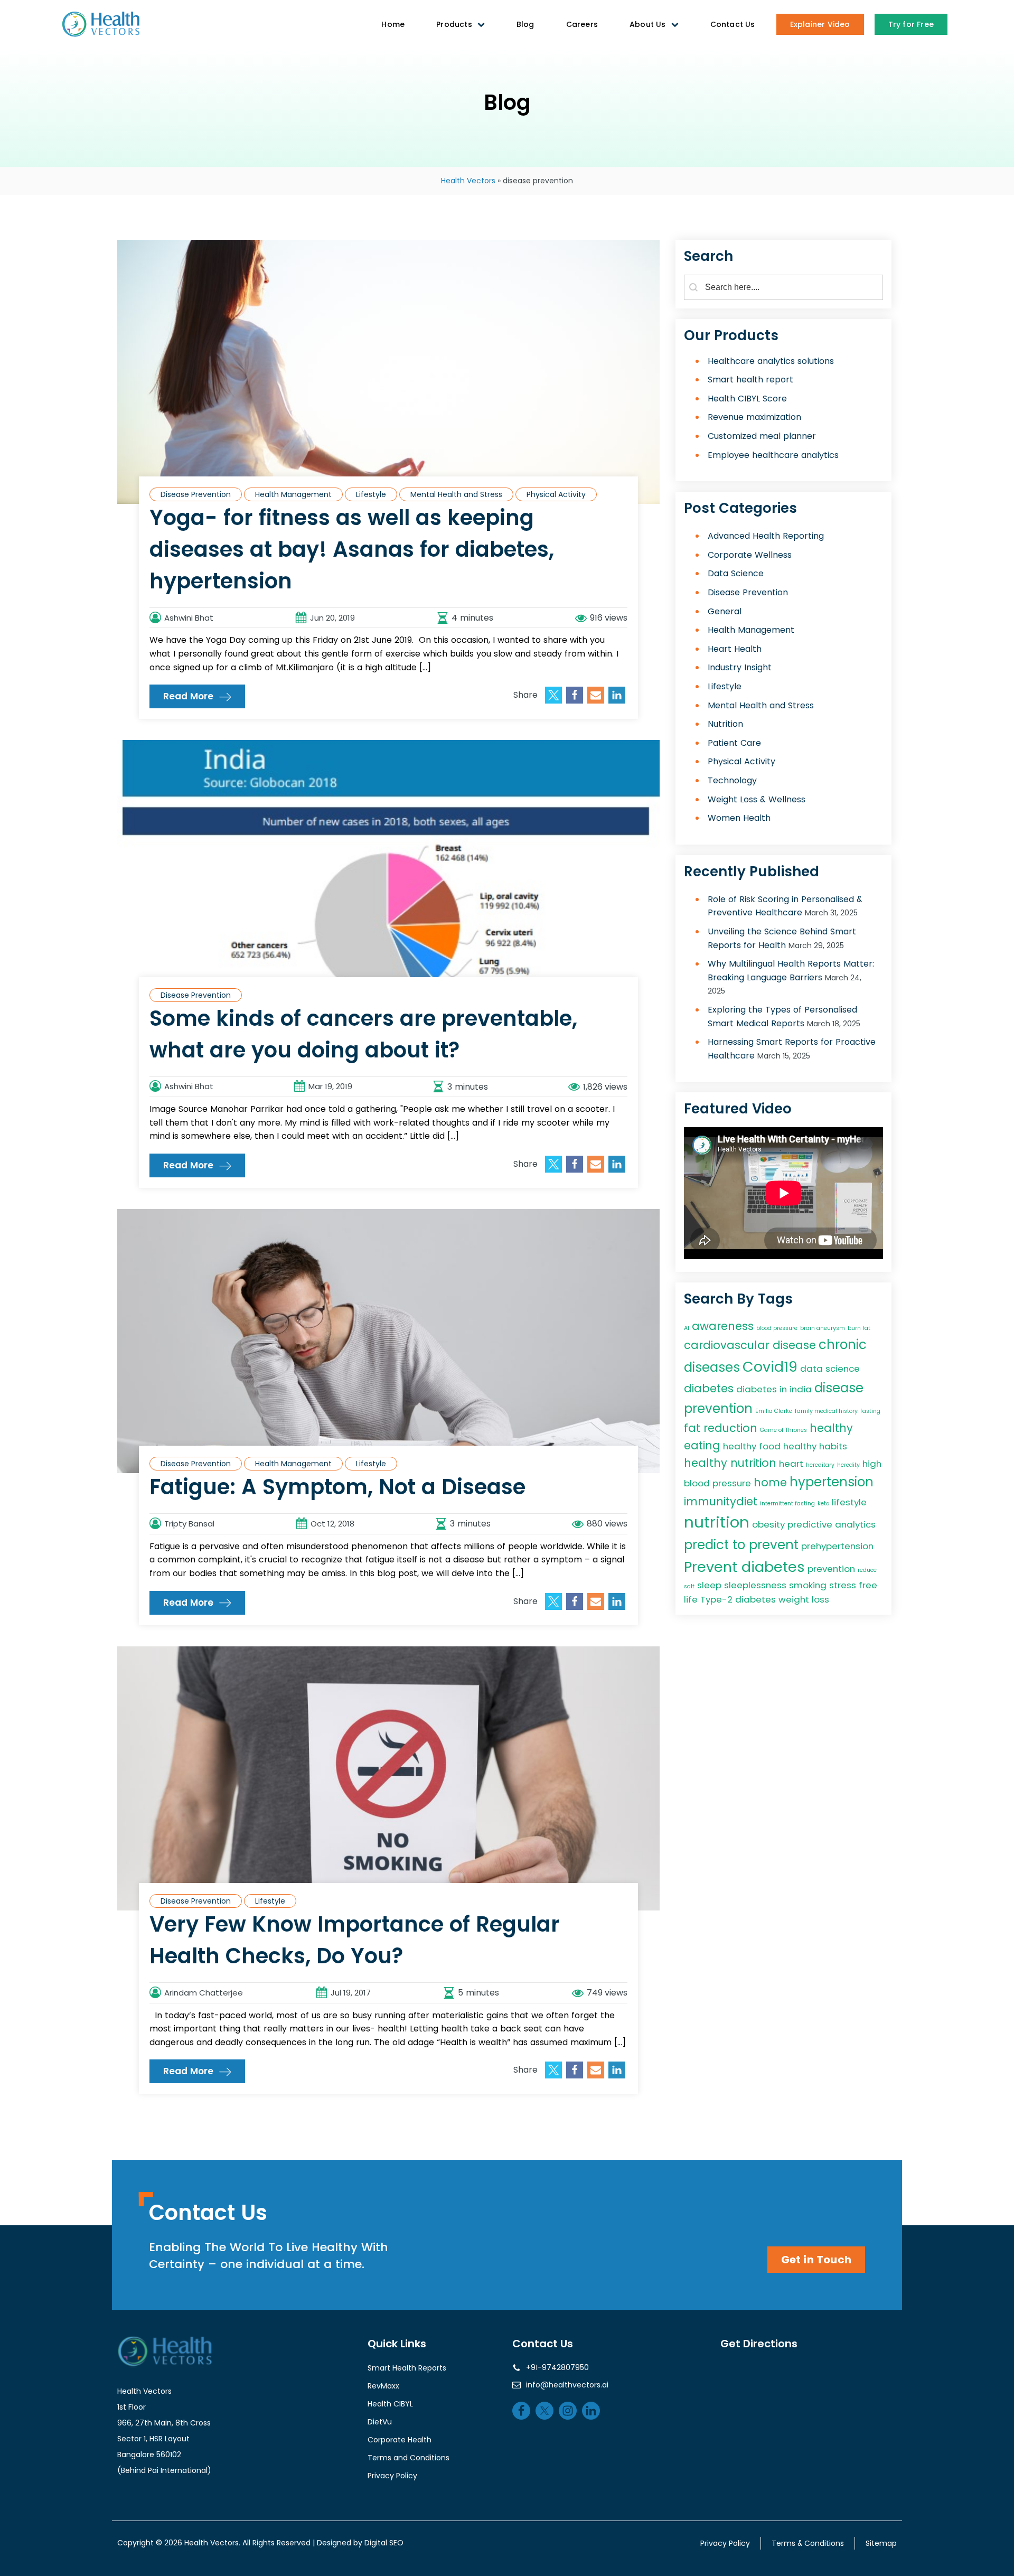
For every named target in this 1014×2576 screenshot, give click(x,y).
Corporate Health (400, 2440)
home (770, 1482)
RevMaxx (383, 2386)
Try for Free (911, 24)
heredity (848, 1465)
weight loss (804, 1599)
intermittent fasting (787, 1504)
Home (393, 24)
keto (823, 1504)
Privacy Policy (392, 2476)
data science (830, 1369)
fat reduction (721, 1428)
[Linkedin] (617, 695)
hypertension (832, 1482)
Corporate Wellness (750, 555)
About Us (648, 24)
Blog (525, 24)
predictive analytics (832, 1524)
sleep (709, 1585)
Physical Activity (556, 494)
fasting (870, 1411)
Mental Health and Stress (456, 494)
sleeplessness (755, 1585)
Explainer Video (820, 24)
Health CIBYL (390, 2404)
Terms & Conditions (808, 2543)
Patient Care (734, 743)
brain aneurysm (823, 1328)
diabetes (709, 1388)
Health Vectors (468, 181)
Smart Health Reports (407, 2368)
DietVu (380, 2422)
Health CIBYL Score (747, 399)
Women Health (739, 818)
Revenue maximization (754, 418)
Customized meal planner (762, 436)
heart (791, 1464)
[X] (553, 695)
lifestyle (849, 1502)
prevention (831, 1569)
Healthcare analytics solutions (771, 361)
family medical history (826, 1411)
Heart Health (735, 649)
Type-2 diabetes (738, 1599)
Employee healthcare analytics (773, 455)
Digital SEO (384, 2543)
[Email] (596, 695)
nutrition (717, 1522)
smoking (808, 1585)
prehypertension (837, 1546)
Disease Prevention (196, 494)
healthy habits (815, 1446)
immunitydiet (721, 1501)
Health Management (293, 494)
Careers (582, 24)
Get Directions (759, 2344)
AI (687, 1328)
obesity (768, 1524)
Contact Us (733, 24)
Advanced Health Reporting (766, 536)
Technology (732, 780)
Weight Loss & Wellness (757, 799)
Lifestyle (371, 494)
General (725, 611)
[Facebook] (575, 695)
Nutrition (725, 724)
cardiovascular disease (750, 1345)
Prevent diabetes (744, 1567)
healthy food (752, 1446)
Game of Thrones (783, 1430)
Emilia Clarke (774, 1411)
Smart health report (750, 380)
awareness (723, 1326)
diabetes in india (774, 1389)
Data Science (736, 574)
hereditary (820, 1465)
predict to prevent (741, 1545)
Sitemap (881, 2543)
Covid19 (770, 1367)
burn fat (859, 1328)
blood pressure (777, 1328)
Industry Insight (740, 668)
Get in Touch (816, 2260)
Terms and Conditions (409, 2458)
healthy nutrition (730, 1463)
